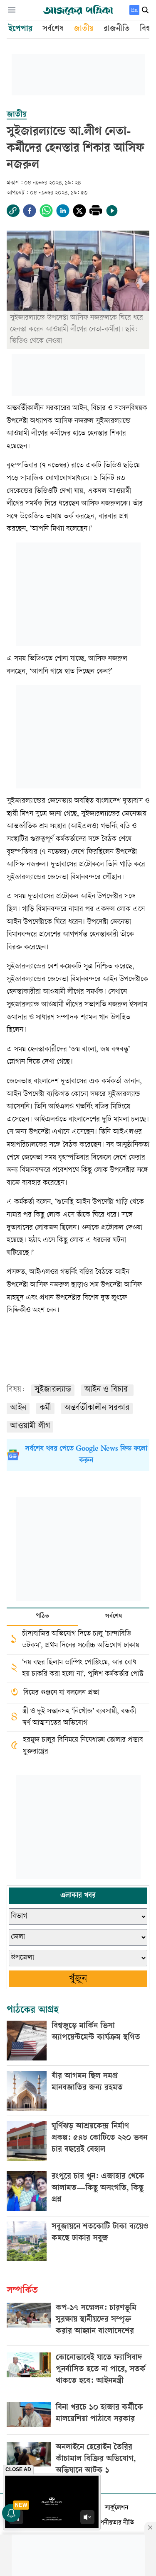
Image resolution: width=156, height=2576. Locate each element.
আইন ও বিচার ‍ (107, 1390)
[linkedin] (63, 211)
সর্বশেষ (114, 1616)
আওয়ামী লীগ (30, 1427)
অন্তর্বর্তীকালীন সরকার (97, 1408)
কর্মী (45, 1408)
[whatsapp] (46, 211)
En (134, 10)
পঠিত (42, 1616)
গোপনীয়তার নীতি (113, 2523)
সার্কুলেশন (116, 2508)
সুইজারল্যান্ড (53, 1390)
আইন (18, 1408)
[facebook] (30, 211)
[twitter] (79, 211)
